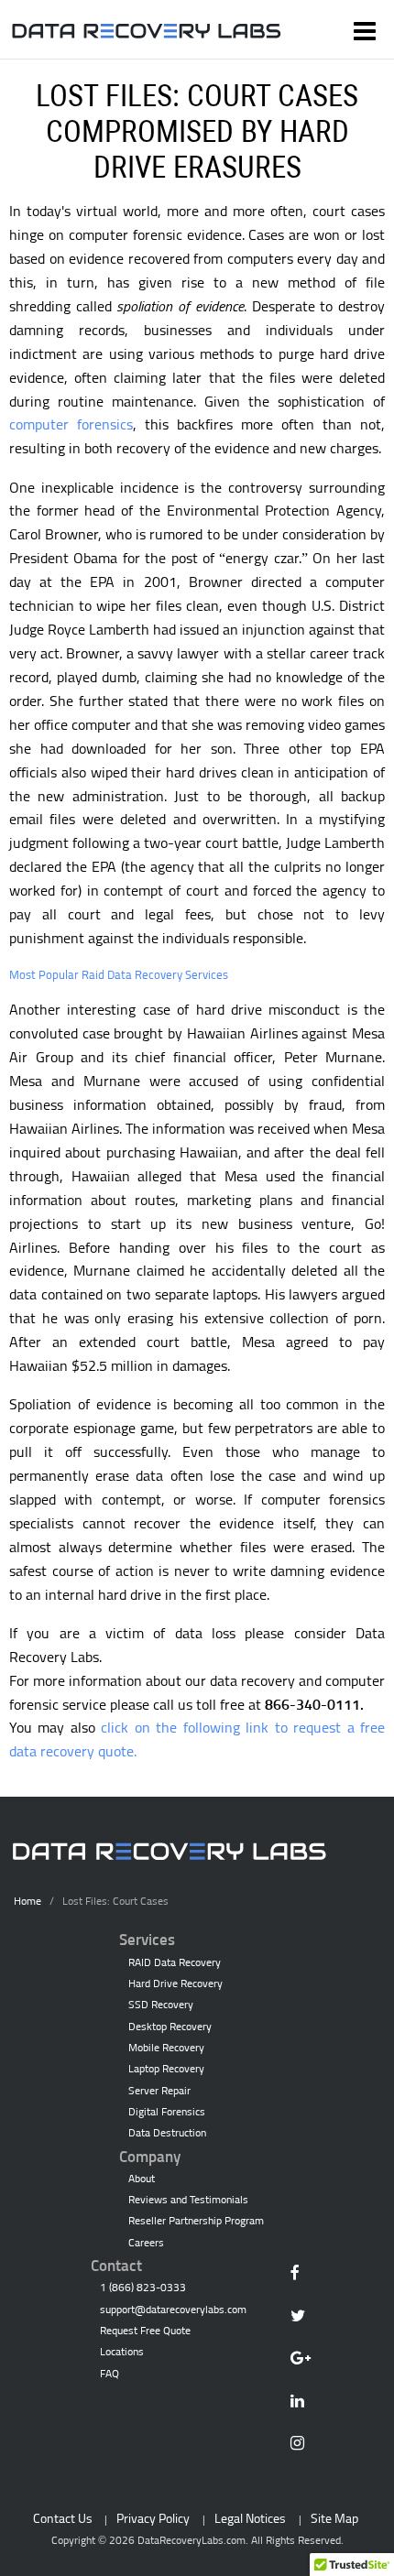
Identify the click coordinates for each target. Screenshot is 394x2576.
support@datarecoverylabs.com (173, 2310)
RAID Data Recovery (175, 1962)
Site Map (334, 2518)
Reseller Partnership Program (196, 2221)
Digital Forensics (167, 2112)
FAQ (109, 2374)
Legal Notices (250, 2518)
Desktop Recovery (170, 2027)
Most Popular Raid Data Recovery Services (119, 974)
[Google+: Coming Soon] (304, 2360)
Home (27, 1901)
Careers (146, 2243)
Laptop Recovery (166, 2069)
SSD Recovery (161, 2005)
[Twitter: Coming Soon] (304, 2318)
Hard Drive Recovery (175, 1984)
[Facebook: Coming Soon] (304, 2275)
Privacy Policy (153, 2518)
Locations (122, 2352)
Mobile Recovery (166, 2048)
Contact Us (63, 2518)
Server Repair (159, 2091)
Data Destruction (167, 2133)
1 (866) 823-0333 (143, 2288)
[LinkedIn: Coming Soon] (304, 2403)
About (142, 2179)
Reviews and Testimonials (188, 2200)
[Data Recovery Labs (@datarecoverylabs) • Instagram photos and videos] (304, 2446)
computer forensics (71, 424)
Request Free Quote (145, 2331)
